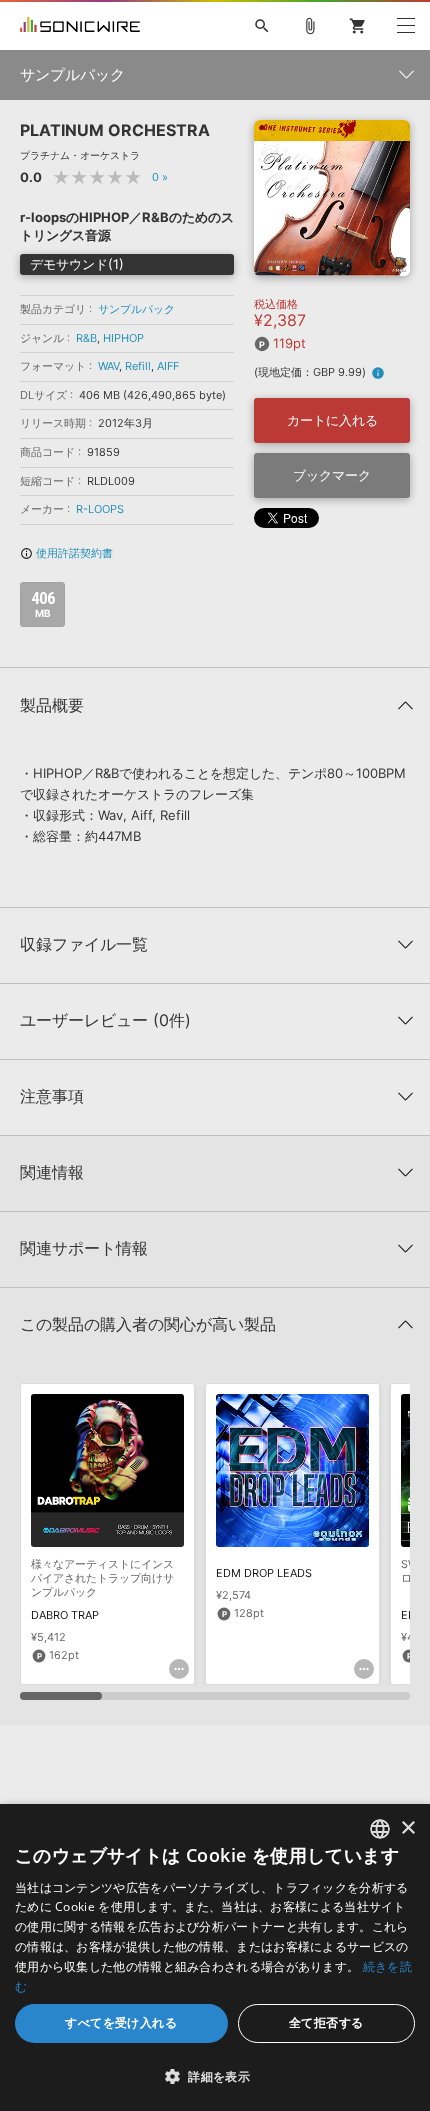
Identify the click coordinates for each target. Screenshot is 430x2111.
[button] (215, 2076)
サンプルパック (136, 309)
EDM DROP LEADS (264, 1573)
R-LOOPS (100, 509)
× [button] (407, 1828)
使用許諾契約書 (66, 553)
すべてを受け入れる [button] (121, 2022)
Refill (138, 366)
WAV (108, 366)
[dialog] (215, 1957)
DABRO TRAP (65, 1615)
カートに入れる (332, 420)
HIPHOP (123, 338)
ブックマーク (332, 475)
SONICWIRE (80, 26)
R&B (86, 338)
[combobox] (380, 1829)
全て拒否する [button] (326, 2022)
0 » (160, 177)
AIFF (168, 366)
